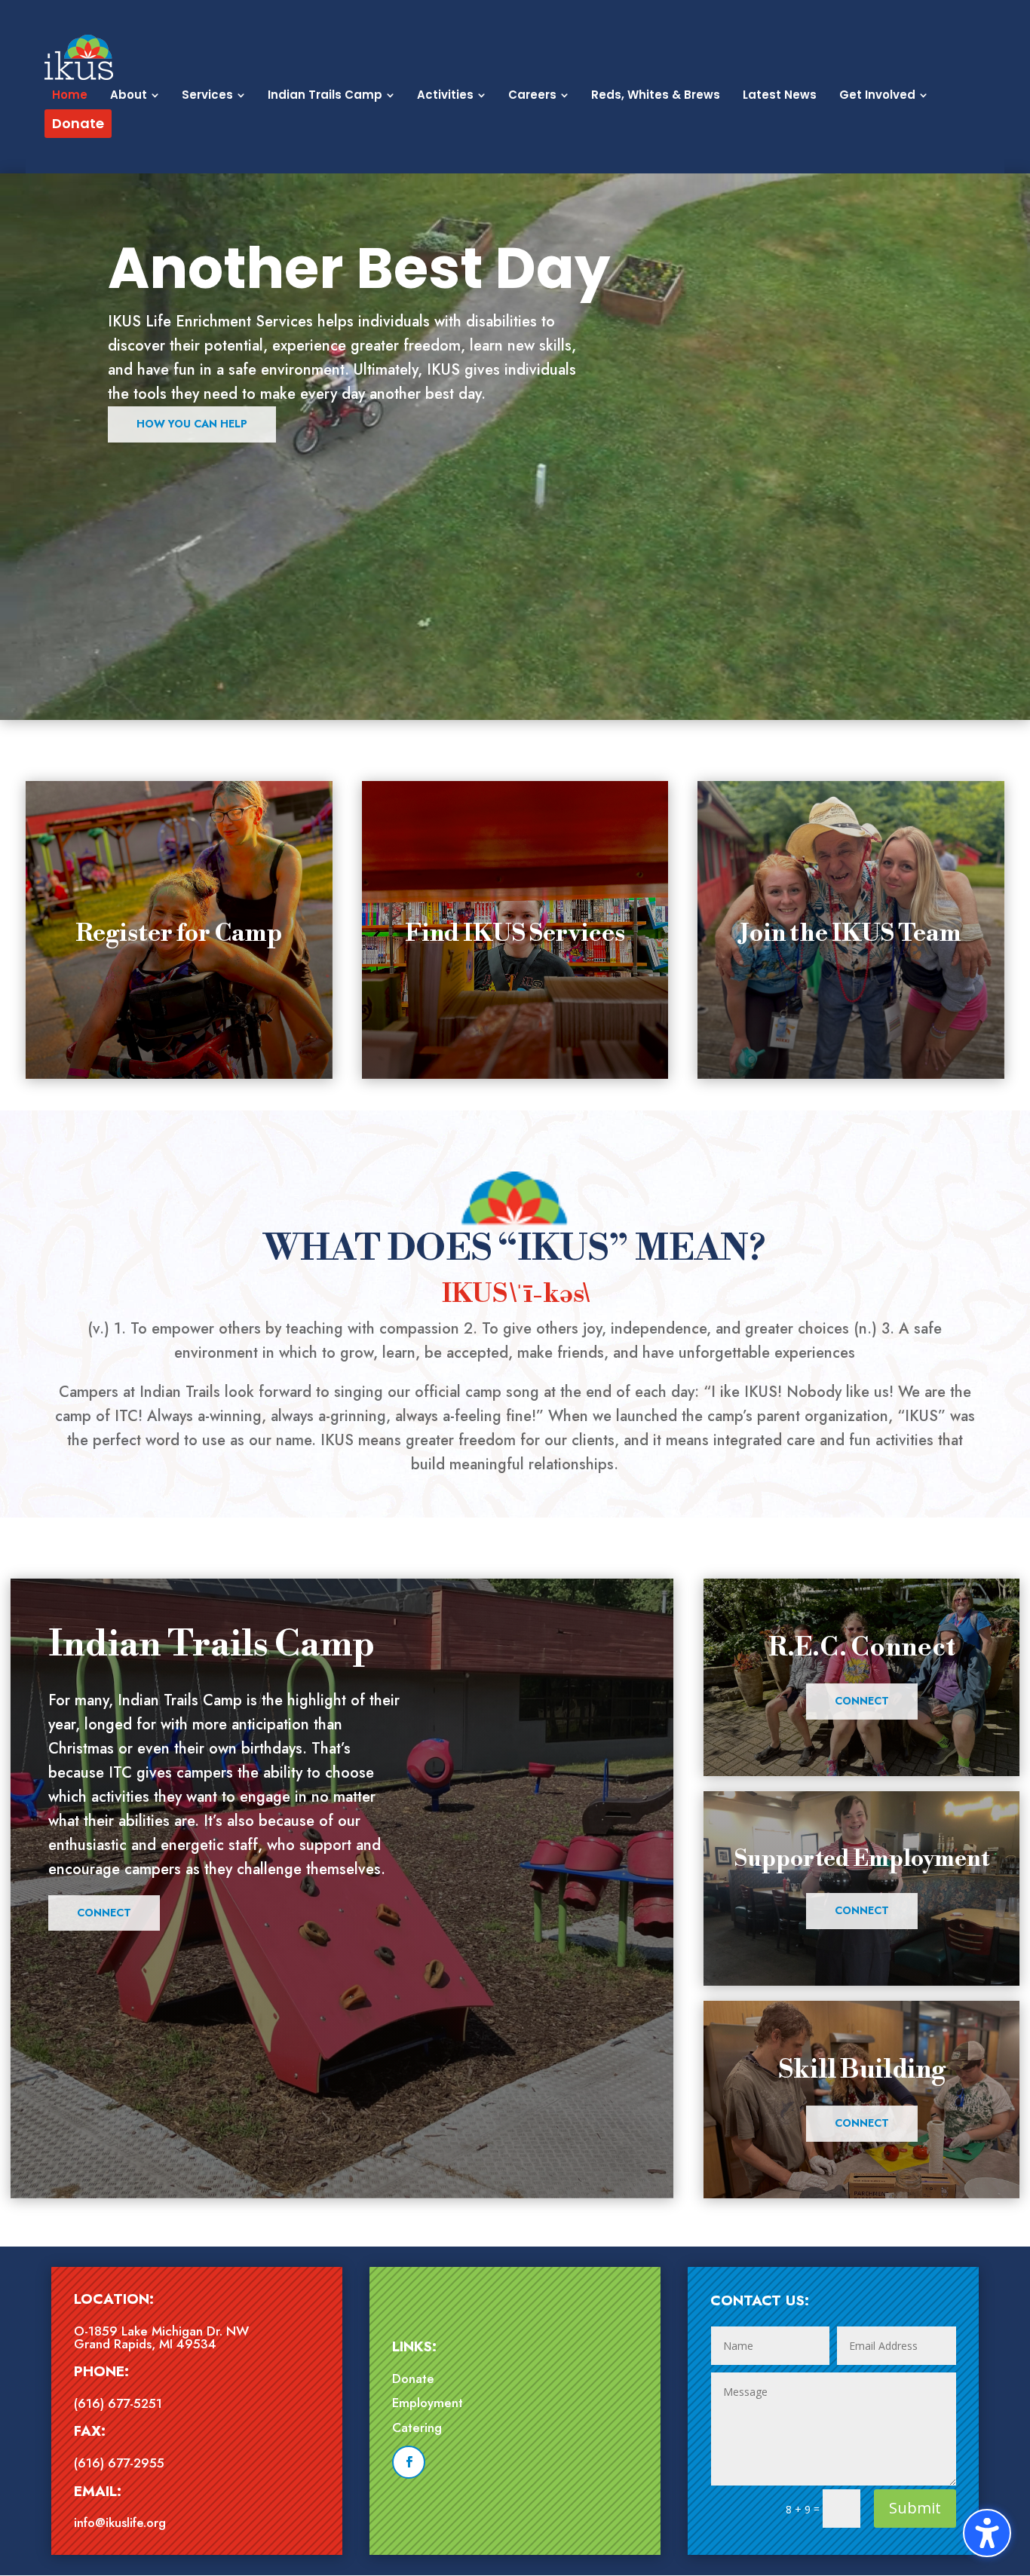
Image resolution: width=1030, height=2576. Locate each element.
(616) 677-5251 (118, 2403)
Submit (915, 2508)
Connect (104, 1913)
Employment (428, 2403)
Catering (417, 2427)
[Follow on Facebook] (409, 2462)
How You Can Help (192, 424)
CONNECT (862, 1701)
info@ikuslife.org (120, 2522)
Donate (413, 2378)
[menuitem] (70, 95)
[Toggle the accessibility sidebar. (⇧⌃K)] (987, 2533)
